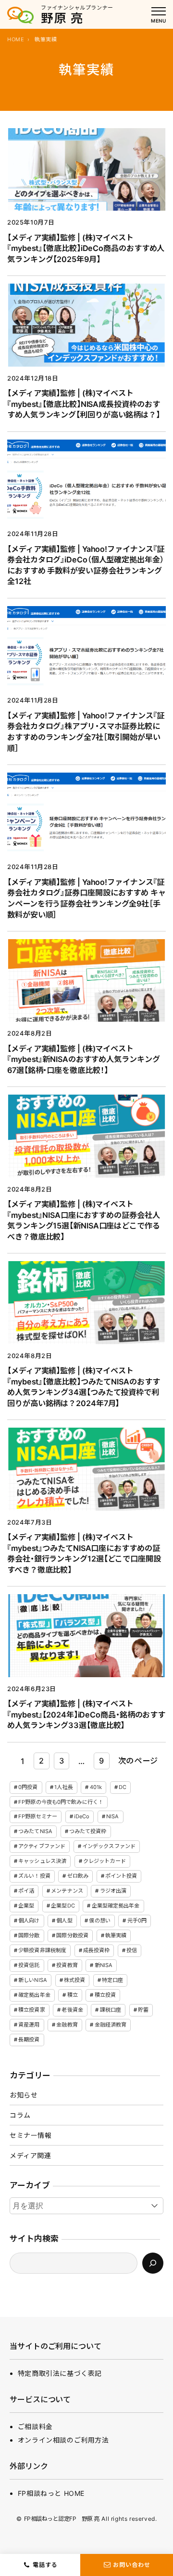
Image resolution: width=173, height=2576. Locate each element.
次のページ (138, 1761)
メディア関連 (31, 2155)
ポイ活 (26, 1891)
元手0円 (137, 1920)
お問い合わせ (132, 2565)
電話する (45, 2565)
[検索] (153, 2263)
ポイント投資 (121, 1876)
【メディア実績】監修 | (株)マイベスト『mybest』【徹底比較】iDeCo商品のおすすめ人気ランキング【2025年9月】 (86, 248)
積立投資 (105, 1995)
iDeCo (82, 1816)
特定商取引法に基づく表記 (60, 2373)
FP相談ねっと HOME (51, 2493)
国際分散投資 (72, 1935)
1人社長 (63, 1787)
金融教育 (67, 2025)
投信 (132, 1950)
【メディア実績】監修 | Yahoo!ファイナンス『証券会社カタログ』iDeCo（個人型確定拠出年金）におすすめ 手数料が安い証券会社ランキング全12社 (86, 565)
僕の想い (99, 1920)
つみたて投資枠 (88, 1831)
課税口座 (111, 2010)
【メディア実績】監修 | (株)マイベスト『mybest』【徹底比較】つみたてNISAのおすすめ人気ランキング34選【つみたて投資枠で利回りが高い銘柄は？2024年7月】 (83, 1387)
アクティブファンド (42, 1846)
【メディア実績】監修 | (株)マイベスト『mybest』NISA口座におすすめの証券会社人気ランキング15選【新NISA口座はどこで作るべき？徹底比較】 (84, 1220)
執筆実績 (116, 1935)
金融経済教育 (111, 2025)
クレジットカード (105, 1861)
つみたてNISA (35, 1831)
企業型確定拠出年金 (116, 1906)
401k (96, 1787)
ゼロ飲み (78, 1876)
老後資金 (72, 2010)
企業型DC (63, 1906)
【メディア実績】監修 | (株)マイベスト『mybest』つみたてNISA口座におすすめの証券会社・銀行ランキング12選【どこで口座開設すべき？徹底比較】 (84, 1553)
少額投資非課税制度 (42, 1950)
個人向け (29, 1920)
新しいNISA (33, 1980)
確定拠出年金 (34, 1995)
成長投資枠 (97, 1950)
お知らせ (24, 2095)
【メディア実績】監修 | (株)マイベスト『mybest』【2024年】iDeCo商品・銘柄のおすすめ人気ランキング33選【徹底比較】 (86, 1714)
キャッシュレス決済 (42, 1861)
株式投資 (74, 1980)
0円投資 (28, 1787)
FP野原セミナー (38, 1816)
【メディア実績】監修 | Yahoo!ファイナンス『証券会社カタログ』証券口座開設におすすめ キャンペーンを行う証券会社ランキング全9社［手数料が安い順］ (86, 898)
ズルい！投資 (34, 1876)
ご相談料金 (35, 2427)
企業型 (26, 1906)
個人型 (64, 1920)
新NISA (104, 1965)
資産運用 (29, 2025)
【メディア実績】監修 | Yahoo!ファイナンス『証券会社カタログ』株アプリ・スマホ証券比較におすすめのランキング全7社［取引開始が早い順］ (86, 732)
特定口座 (112, 1980)
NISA (112, 1816)
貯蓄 (143, 2010)
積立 (73, 1995)
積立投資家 (32, 2010)
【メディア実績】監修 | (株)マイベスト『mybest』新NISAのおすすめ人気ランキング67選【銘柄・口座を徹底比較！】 (84, 1059)
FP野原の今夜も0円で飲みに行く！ (61, 1802)
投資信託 (29, 1965)
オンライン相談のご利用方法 (63, 2440)
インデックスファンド (109, 1846)
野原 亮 (62, 18)
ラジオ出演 (113, 1891)
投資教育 (67, 1965)
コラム (20, 2115)
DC (123, 1787)
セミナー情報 (31, 2135)
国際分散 (29, 1935)
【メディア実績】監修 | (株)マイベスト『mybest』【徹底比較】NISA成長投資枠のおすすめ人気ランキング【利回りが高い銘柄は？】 (84, 404)
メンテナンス (67, 1891)
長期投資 (29, 2039)
